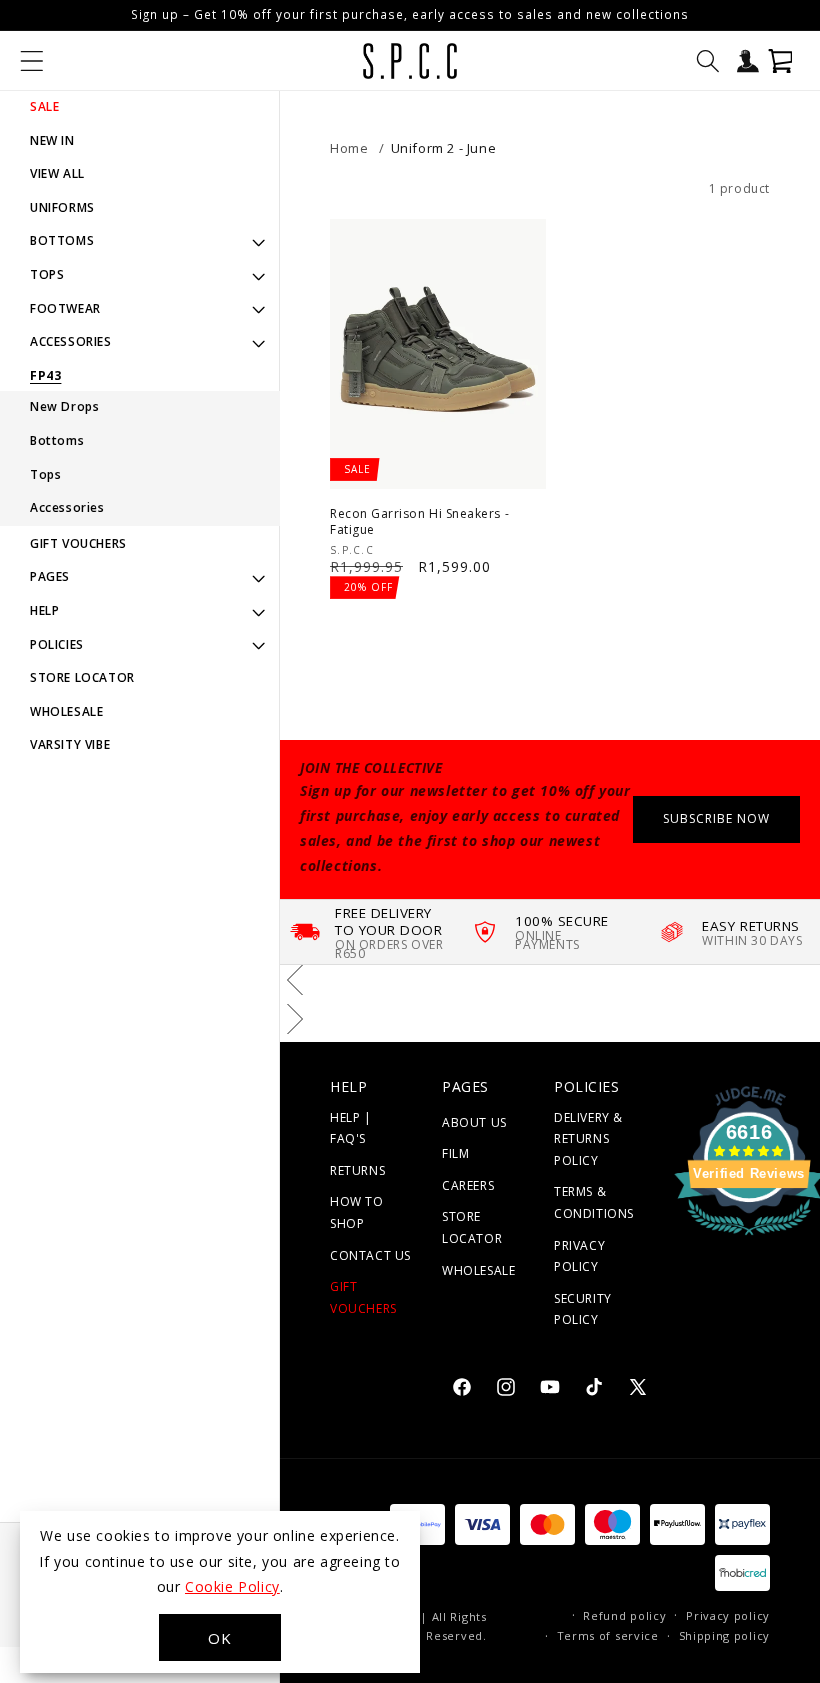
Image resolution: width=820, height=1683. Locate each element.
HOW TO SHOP (357, 1212)
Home (349, 148)
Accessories (67, 507)
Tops (45, 474)
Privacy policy (728, 1615)
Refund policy (624, 1615)
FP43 (45, 376)
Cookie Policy (232, 1586)
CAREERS (468, 1185)
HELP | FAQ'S (351, 1128)
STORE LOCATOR (82, 677)
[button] (32, 61)
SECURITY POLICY (583, 1309)
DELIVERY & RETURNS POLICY (588, 1139)
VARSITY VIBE (70, 744)
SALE (44, 106)
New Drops (64, 406)
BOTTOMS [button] (62, 240)
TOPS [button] (47, 274)
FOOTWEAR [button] (65, 308)
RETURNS (357, 1170)
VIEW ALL (57, 173)
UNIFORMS (62, 207)
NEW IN (52, 140)
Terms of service (608, 1635)
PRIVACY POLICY (579, 1256)
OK (220, 1638)
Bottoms (57, 440)
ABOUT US (474, 1122)
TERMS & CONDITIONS (594, 1202)
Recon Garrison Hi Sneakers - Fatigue (419, 521)
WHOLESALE (66, 711)
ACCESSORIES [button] (71, 341)
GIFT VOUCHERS (78, 543)
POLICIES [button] (57, 644)
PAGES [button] (50, 576)
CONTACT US (370, 1255)
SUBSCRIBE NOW (716, 818)
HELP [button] (44, 610)
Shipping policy (725, 1635)
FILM (455, 1153)
